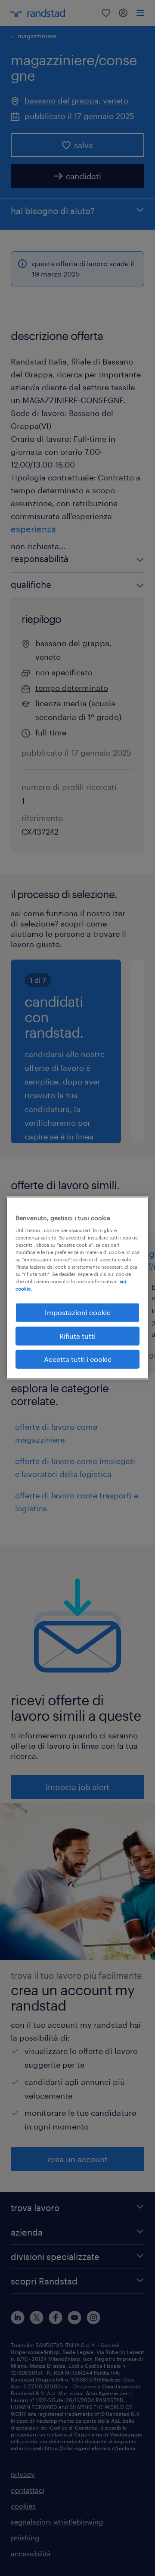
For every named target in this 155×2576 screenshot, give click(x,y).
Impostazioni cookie (78, 1312)
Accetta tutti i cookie (78, 1359)
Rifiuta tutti (77, 1335)
